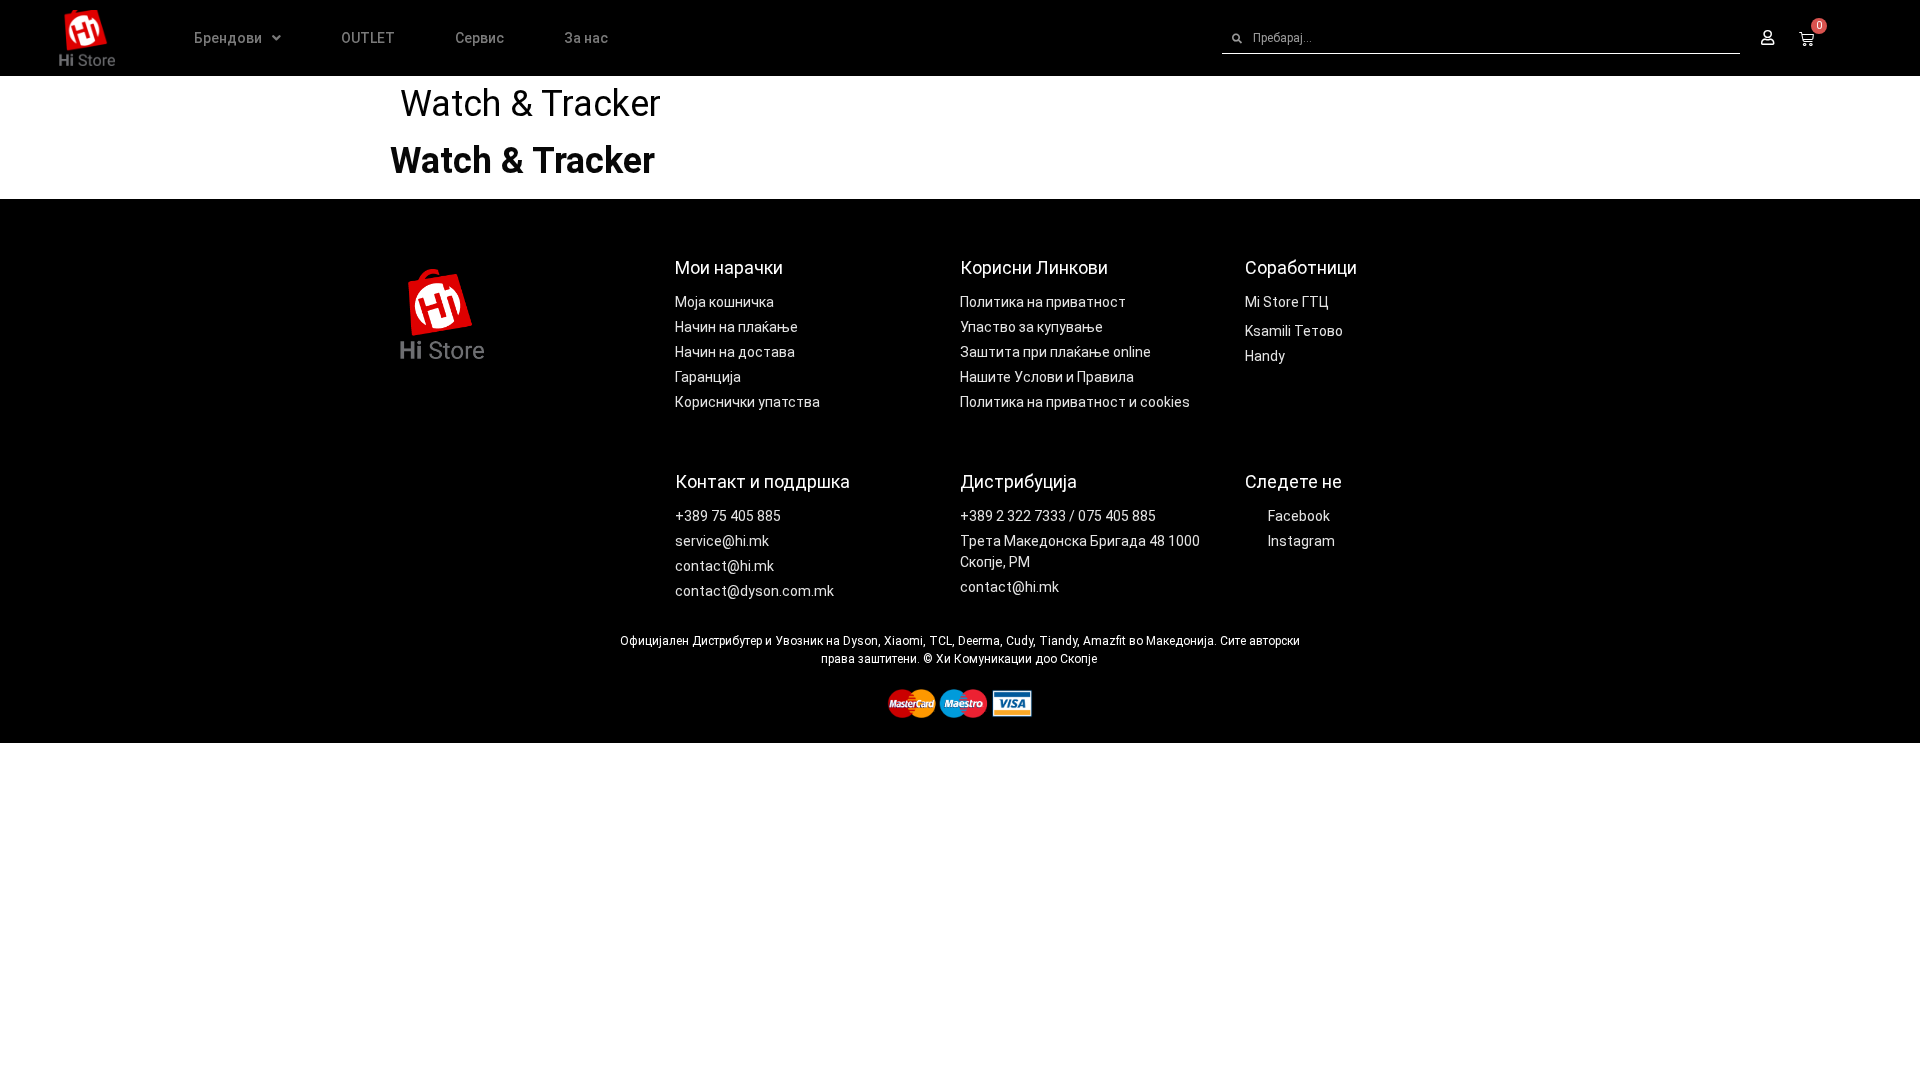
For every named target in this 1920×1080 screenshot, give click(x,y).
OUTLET (368, 38)
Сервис (479, 38)
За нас (586, 38)
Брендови (228, 38)
